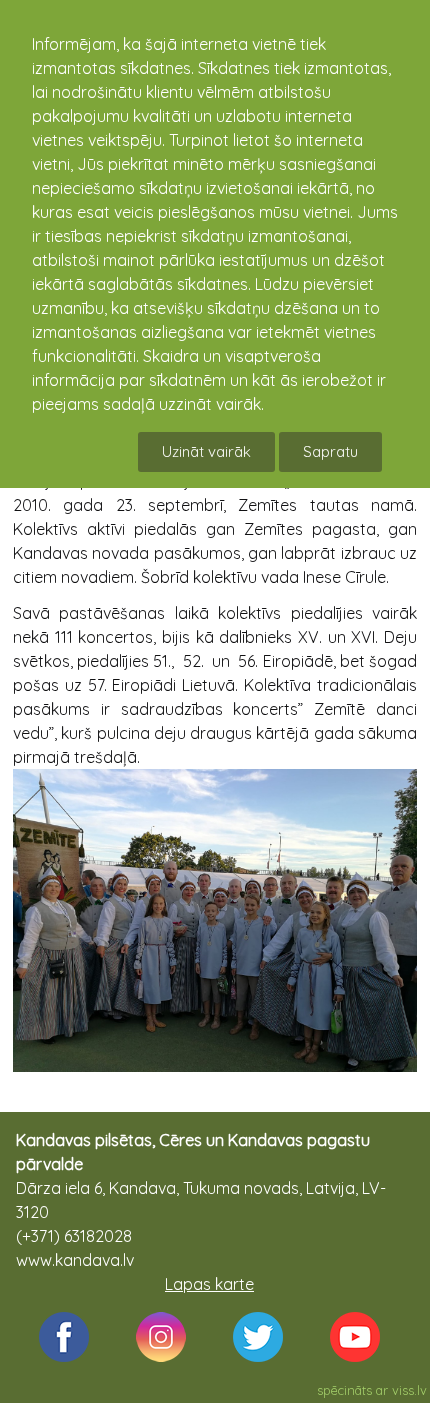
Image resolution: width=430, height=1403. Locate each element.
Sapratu (330, 451)
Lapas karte (209, 1284)
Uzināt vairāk (206, 451)
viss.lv (409, 1390)
